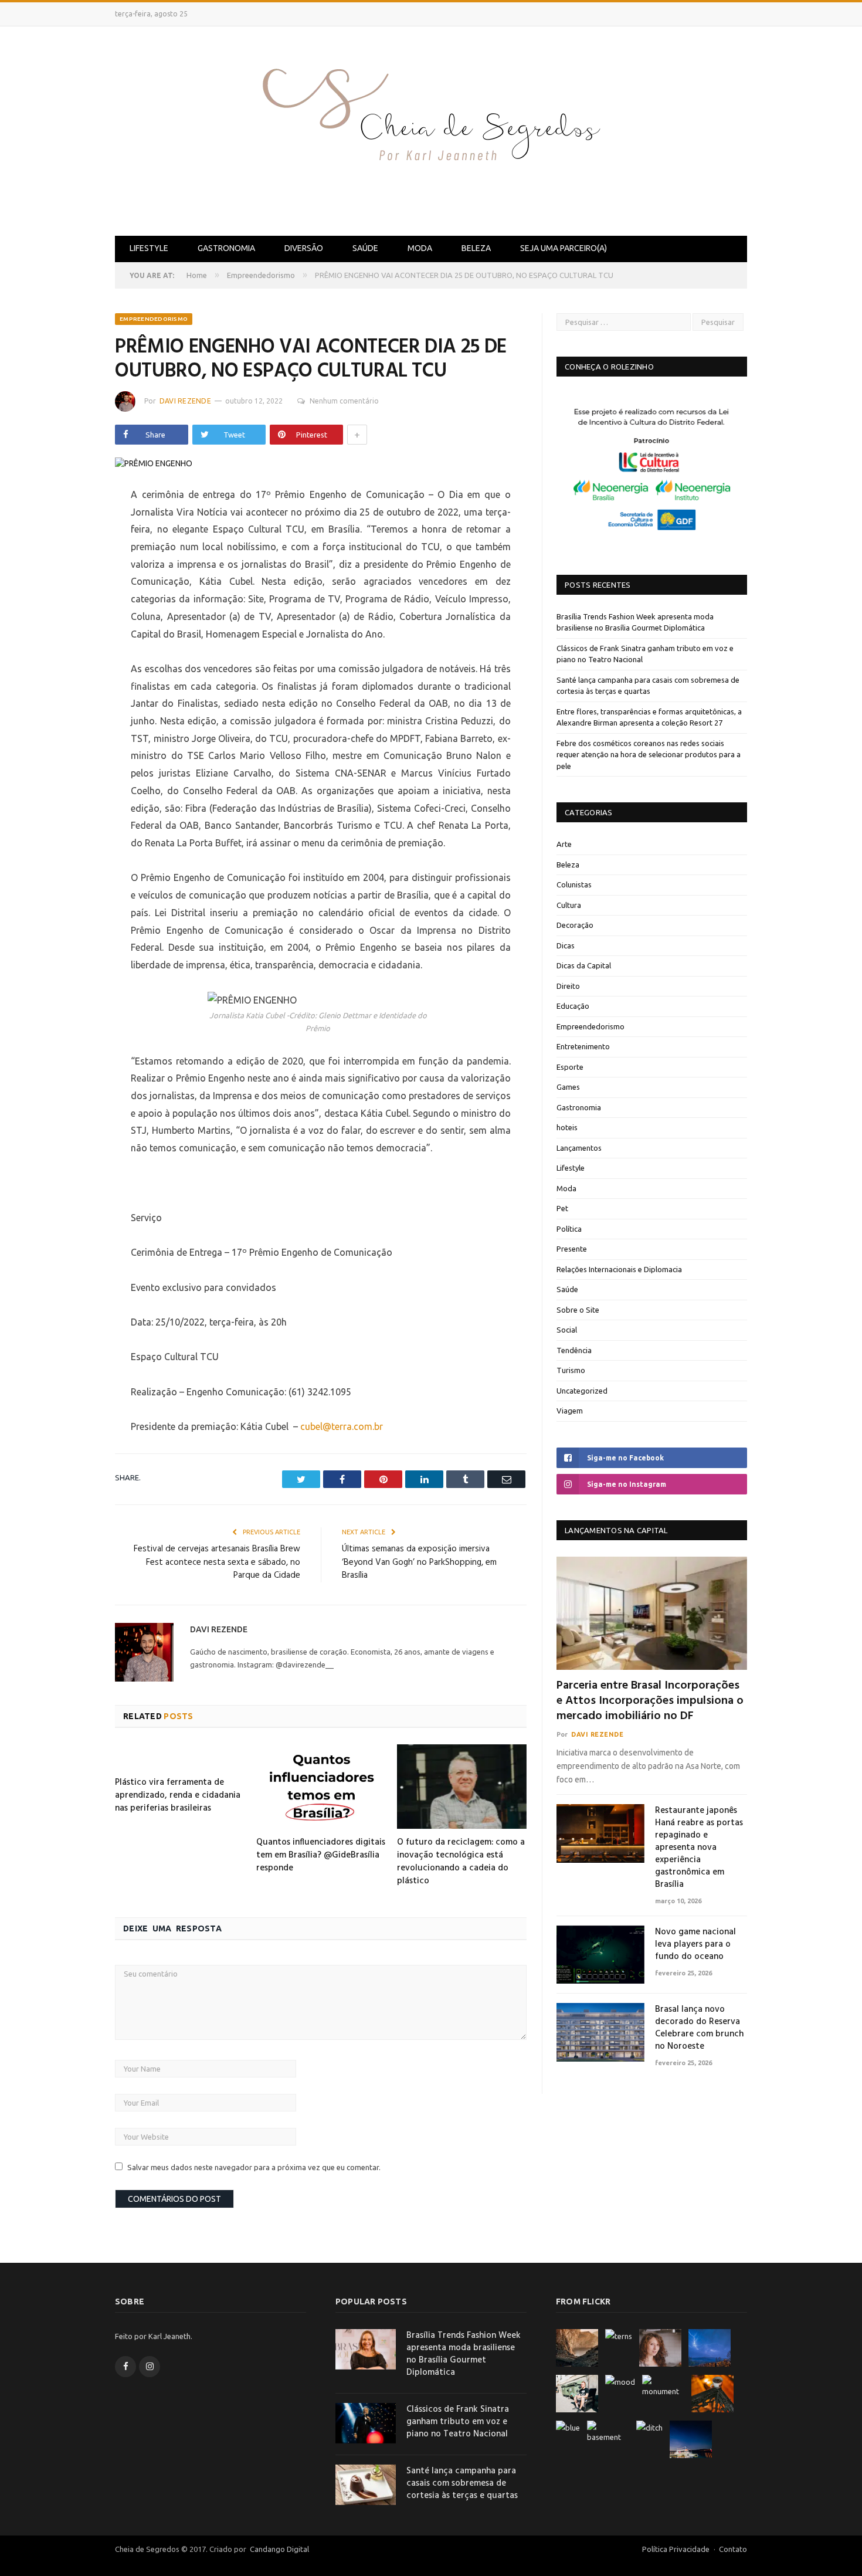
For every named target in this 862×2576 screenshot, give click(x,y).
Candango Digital (279, 2549)
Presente (572, 1249)
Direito (568, 986)
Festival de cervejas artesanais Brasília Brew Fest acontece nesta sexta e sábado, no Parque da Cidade (217, 1562)
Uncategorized (582, 1391)
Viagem (570, 1411)
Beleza (476, 248)
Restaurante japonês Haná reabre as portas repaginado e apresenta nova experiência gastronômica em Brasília (699, 1848)
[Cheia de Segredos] (431, 129)
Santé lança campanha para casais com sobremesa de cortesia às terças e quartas (462, 2484)
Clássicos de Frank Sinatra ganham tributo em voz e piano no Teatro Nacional (458, 2422)
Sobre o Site (578, 1310)
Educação (573, 1006)
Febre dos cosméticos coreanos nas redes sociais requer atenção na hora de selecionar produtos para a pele (649, 755)
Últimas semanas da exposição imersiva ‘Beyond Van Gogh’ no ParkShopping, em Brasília (419, 1562)
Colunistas (574, 884)
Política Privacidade (676, 2549)
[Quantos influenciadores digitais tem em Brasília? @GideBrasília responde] (321, 1787)
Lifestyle (149, 248)
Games (568, 1087)
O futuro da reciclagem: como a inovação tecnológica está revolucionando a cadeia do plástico (461, 1862)
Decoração (575, 925)
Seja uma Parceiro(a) (564, 248)
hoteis (567, 1127)
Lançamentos (579, 1148)
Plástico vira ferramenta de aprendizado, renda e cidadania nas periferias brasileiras (178, 1795)
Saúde (365, 248)
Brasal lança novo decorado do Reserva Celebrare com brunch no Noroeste (699, 2028)
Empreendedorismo (154, 319)
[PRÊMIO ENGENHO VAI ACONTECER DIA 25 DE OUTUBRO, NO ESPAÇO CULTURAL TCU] (321, 464)
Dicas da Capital (584, 965)
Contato (733, 2549)
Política (569, 1229)
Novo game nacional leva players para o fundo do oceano (695, 1945)
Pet (562, 1208)
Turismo (571, 1370)
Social (567, 1330)
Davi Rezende (185, 401)
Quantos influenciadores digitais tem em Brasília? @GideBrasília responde (321, 1855)
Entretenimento (583, 1046)
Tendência (574, 1350)
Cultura (569, 905)
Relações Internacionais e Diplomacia (619, 1269)
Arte (564, 844)
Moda (420, 248)
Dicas (566, 945)
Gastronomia (226, 248)
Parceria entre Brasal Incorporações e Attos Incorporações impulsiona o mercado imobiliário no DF (650, 1701)
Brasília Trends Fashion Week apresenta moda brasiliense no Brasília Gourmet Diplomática (464, 2354)
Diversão (304, 248)
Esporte (570, 1067)
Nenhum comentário (344, 401)
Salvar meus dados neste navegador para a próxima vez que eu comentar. (254, 2167)
